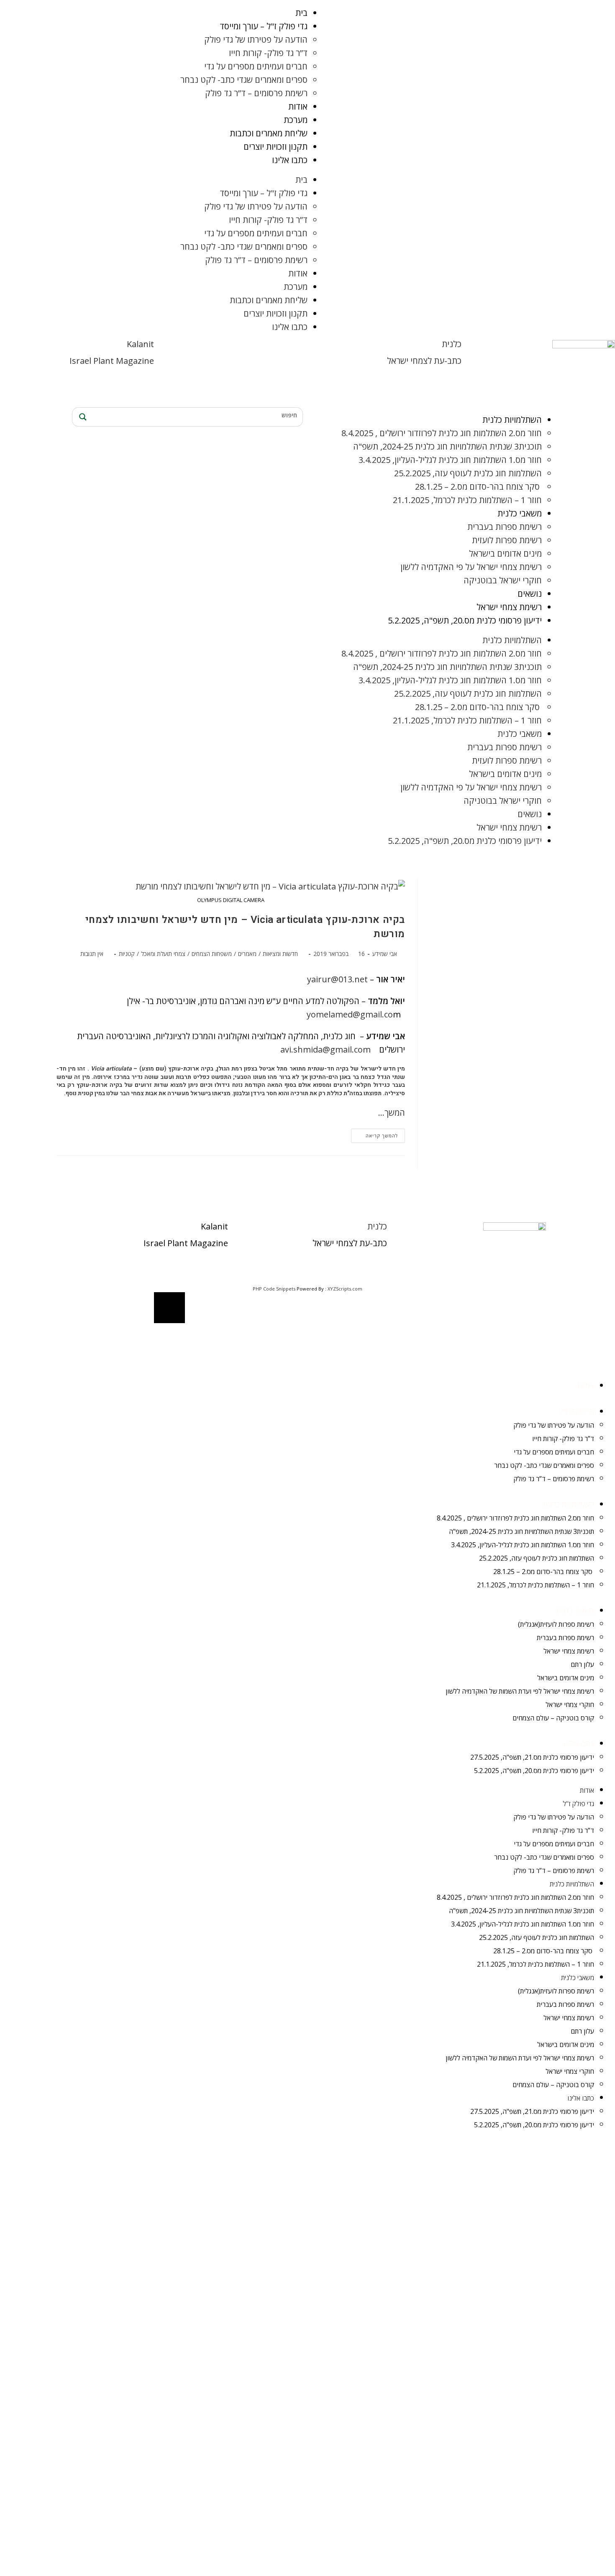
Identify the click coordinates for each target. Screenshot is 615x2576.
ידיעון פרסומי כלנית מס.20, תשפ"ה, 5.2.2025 (465, 620)
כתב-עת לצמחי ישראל (424, 361)
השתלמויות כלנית (512, 420)
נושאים (530, 594)
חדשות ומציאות (280, 954)
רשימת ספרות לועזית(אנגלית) (556, 1624)
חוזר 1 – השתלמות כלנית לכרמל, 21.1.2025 (467, 500)
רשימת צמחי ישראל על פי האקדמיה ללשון (471, 567)
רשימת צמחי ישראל (509, 607)
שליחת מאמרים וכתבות (269, 133)
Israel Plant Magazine (112, 361)
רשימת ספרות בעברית (505, 527)
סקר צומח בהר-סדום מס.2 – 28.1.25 (478, 487)
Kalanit (140, 344)
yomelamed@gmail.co (350, 1014)
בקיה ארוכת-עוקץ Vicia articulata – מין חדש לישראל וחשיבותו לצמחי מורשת (245, 927)
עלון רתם (582, 1664)
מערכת (296, 120)
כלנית (452, 344)
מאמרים (247, 954)
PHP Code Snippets (274, 1289)
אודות (298, 106)
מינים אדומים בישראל (505, 553)
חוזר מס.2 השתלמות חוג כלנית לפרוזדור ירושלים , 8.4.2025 (442, 433)
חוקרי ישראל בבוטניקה (503, 580)
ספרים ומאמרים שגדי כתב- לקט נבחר (244, 80)
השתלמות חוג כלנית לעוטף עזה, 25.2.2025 (468, 473)
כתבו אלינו (290, 160)
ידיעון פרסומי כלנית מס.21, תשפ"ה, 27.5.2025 (532, 1757)
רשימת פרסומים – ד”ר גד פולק (256, 93)
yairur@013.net (337, 979)
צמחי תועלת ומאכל (163, 954)
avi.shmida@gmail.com (325, 1049)
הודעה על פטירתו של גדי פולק (256, 40)
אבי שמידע (385, 954)
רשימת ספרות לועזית (507, 540)
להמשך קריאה (374, 1134)
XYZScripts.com (345, 1289)
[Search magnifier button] (82, 417)
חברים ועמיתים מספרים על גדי (256, 66)
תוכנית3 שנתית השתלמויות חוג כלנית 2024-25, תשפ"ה (447, 446)
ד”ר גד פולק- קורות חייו (268, 53)
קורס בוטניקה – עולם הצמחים (553, 1718)
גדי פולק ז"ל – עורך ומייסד (264, 26)
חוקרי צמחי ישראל (570, 1705)
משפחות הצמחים (212, 954)
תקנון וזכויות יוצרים (275, 147)
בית (301, 13)
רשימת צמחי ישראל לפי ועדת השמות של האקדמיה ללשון (520, 1691)
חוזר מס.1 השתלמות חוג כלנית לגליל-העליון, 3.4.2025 (450, 460)
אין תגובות (92, 954)
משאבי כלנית (520, 513)
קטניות (127, 954)
